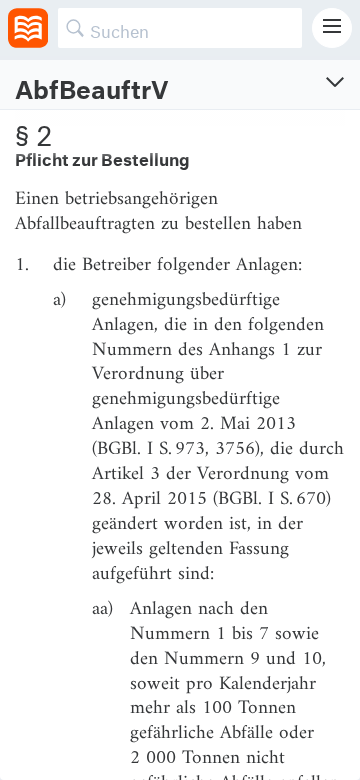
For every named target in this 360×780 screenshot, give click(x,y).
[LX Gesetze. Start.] (28, 28)
